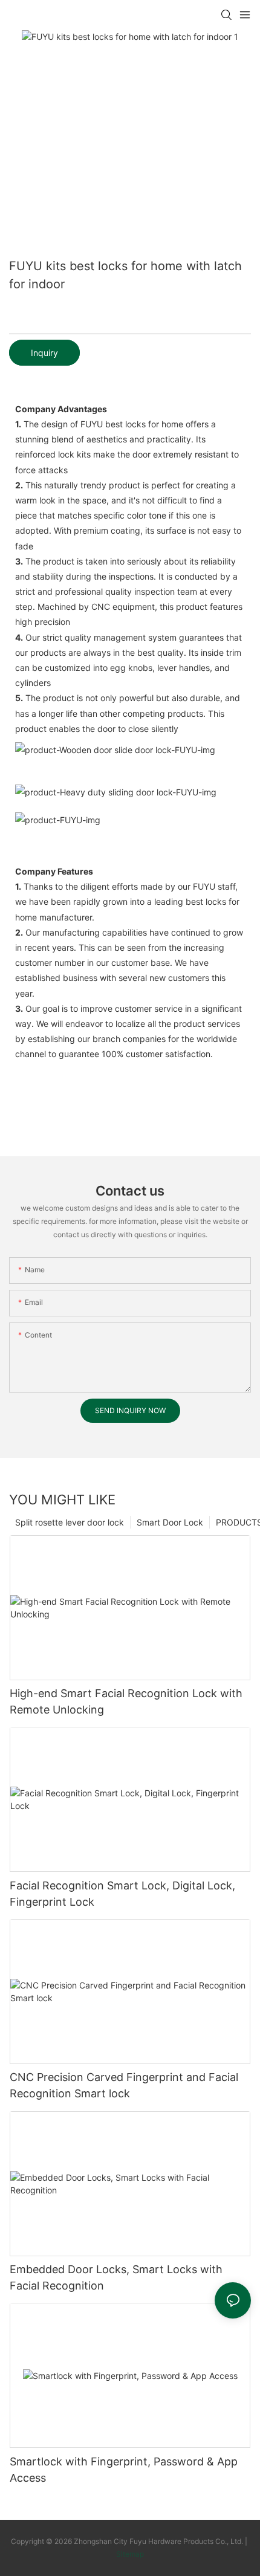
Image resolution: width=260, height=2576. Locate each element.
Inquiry (44, 353)
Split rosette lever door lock (70, 1522)
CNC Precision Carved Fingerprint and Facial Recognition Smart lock (124, 2085)
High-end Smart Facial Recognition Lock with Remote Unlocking (126, 1701)
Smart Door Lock (170, 1522)
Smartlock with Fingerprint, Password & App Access (124, 2470)
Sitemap (130, 2554)
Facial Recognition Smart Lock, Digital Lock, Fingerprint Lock (122, 1894)
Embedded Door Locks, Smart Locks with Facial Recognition (116, 2277)
